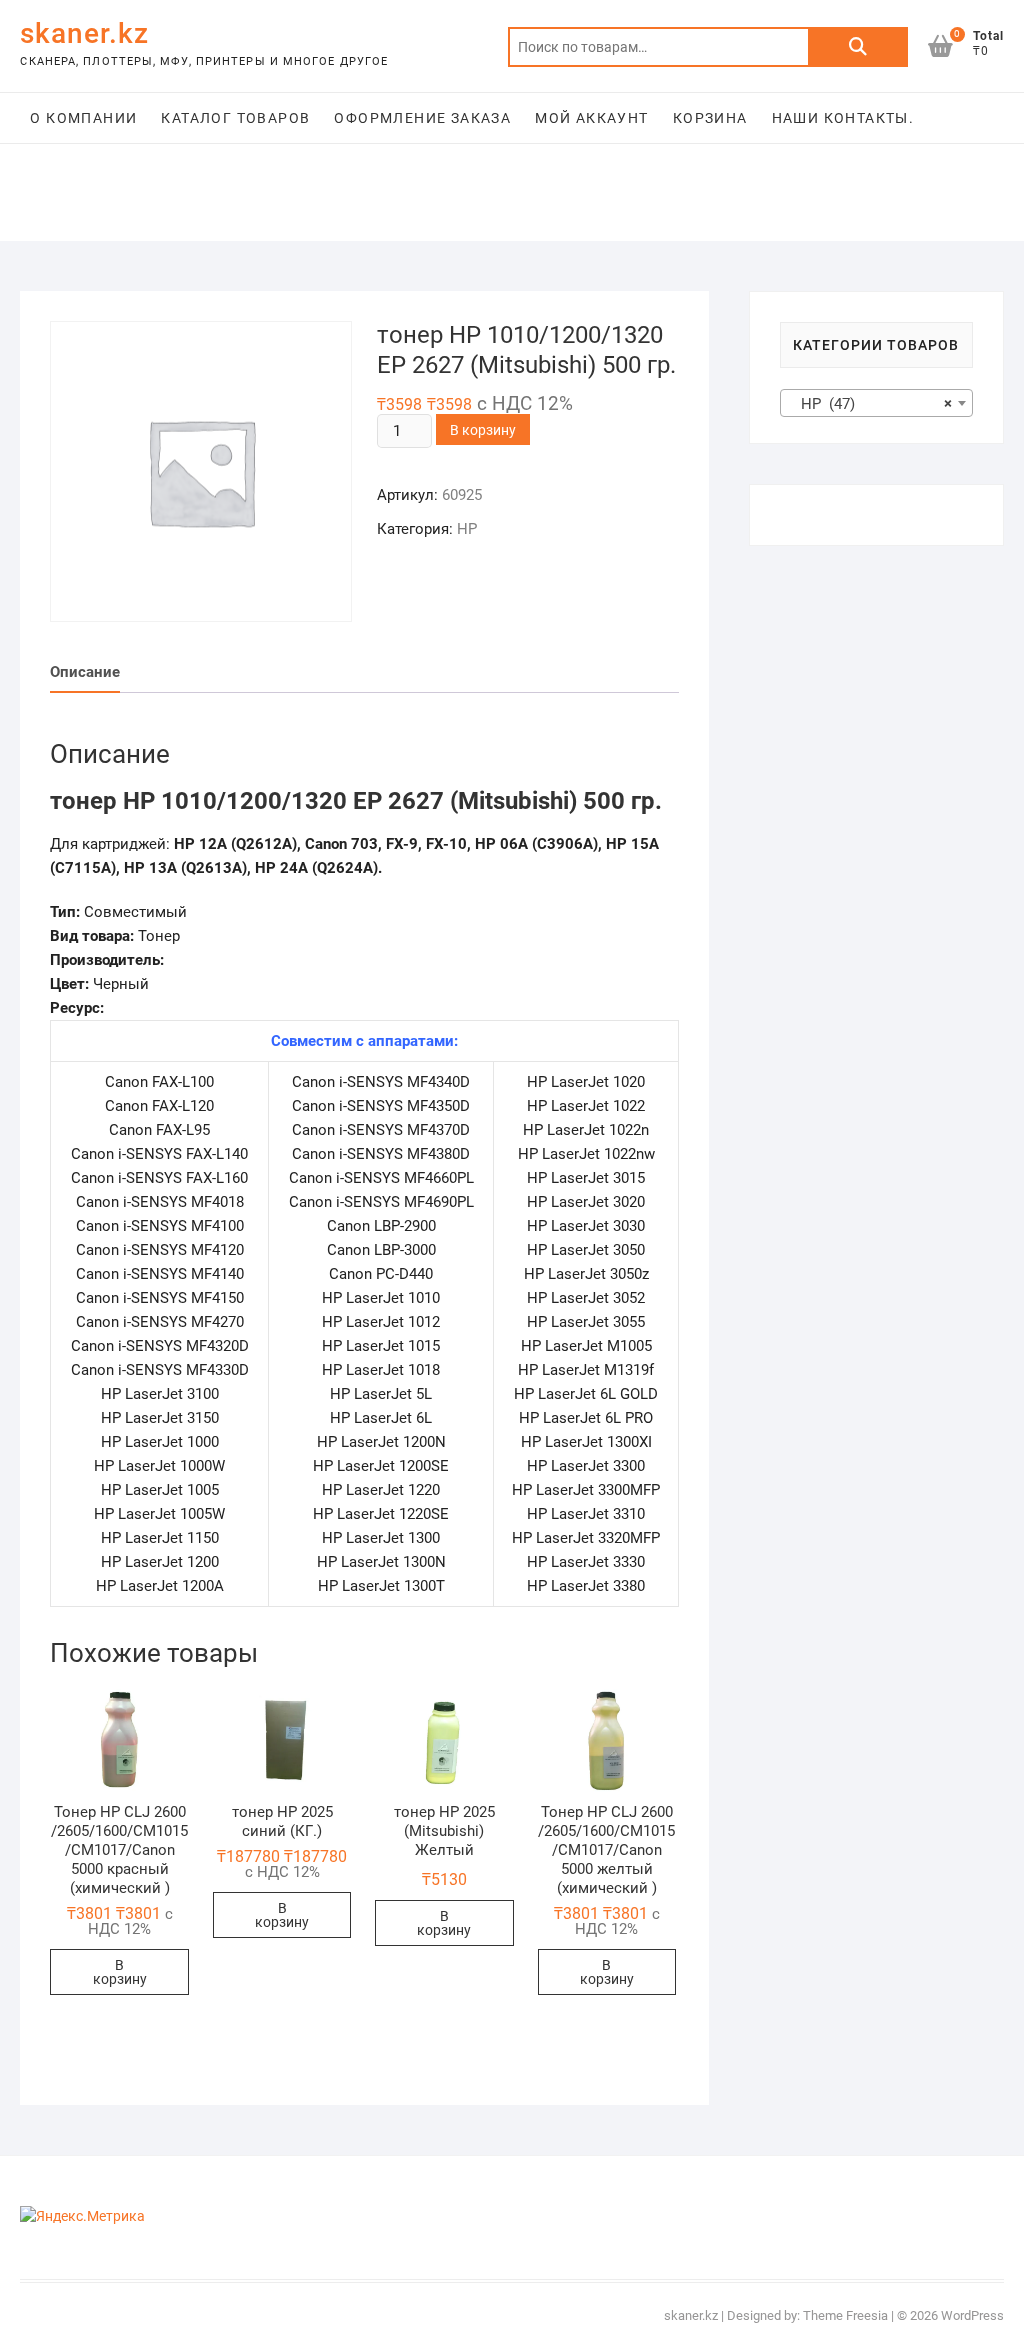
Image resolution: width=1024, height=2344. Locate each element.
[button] (119, 1740)
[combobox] (876, 403)
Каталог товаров (235, 118)
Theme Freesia (845, 2315)
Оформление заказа (422, 118)
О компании (83, 118)
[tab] (85, 672)
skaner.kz (84, 33)
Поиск (858, 47)
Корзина (710, 118)
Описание (85, 672)
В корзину (483, 430)
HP (467, 529)
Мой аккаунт (591, 118)
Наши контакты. (843, 118)
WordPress (972, 2315)
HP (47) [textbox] (870, 404)
